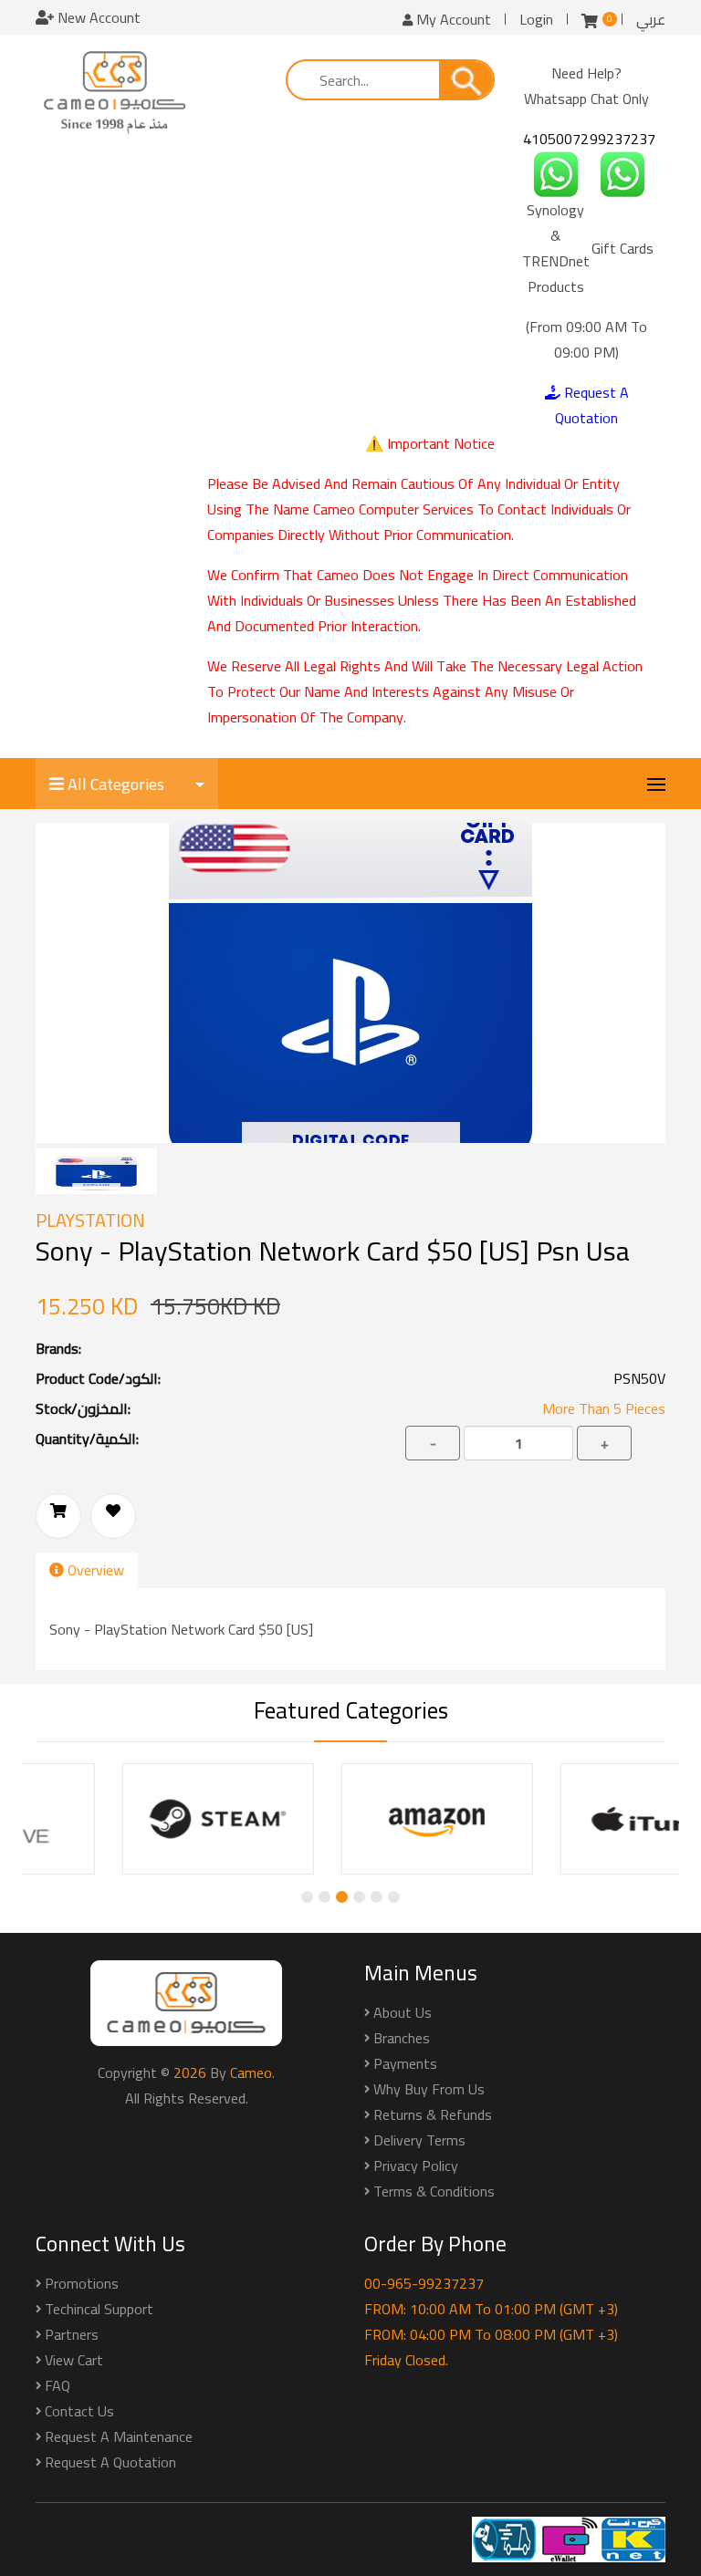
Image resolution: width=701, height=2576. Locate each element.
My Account (452, 19)
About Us (403, 2012)
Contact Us (79, 2411)
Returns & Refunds (433, 2114)
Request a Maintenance (119, 2436)
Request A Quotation (592, 405)
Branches (402, 2038)
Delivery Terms (419, 2140)
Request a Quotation (110, 2462)
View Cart (74, 2360)
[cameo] (115, 91)
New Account (97, 17)
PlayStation (90, 1220)
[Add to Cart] (58, 1516)
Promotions (82, 2283)
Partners (72, 2334)
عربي (651, 19)
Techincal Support (99, 2309)
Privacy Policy (416, 2166)
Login (536, 19)
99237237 (623, 139)
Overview (94, 1570)
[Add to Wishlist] (113, 1516)
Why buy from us (429, 2089)
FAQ (58, 2385)
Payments (405, 2063)
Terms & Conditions (434, 2191)
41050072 (556, 139)
